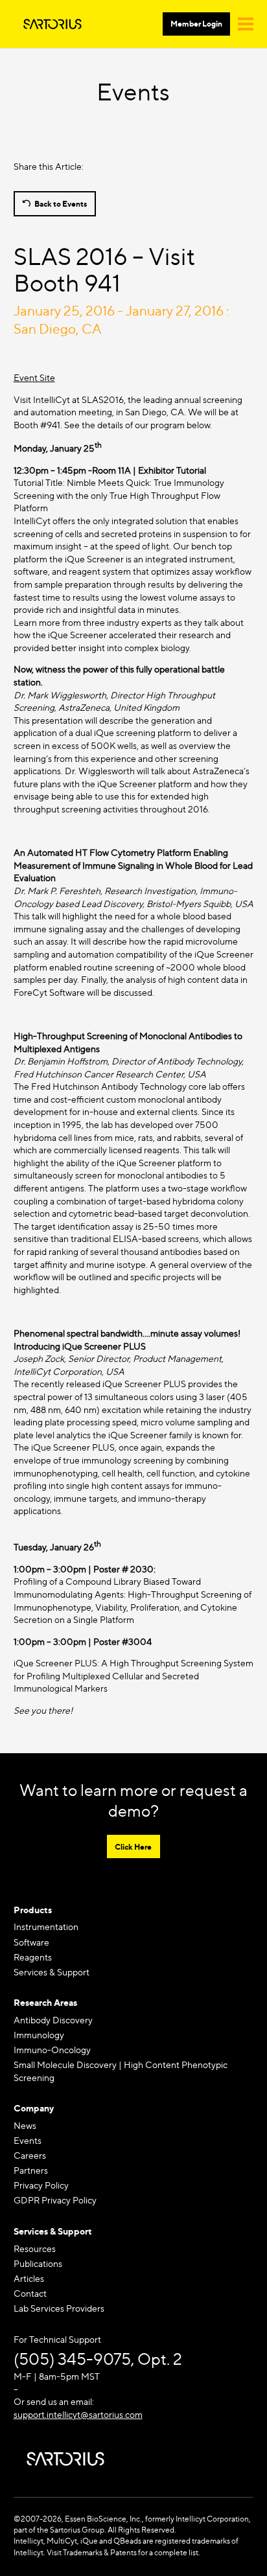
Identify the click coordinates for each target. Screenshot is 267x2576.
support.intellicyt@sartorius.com (78, 2414)
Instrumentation (46, 1926)
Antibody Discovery (53, 2020)
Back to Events (61, 204)
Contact (30, 2293)
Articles (29, 2278)
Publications (38, 2263)
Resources (35, 2248)
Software (31, 1942)
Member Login (196, 24)
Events (28, 2140)
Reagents (33, 1957)
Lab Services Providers (59, 2308)
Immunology (39, 2035)
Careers (30, 2155)
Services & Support (52, 1972)
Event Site (34, 377)
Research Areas (45, 2002)
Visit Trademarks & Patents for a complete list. (123, 2552)
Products (33, 1910)
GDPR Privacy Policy (55, 2200)
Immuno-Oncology (52, 2050)
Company (34, 2108)
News (25, 2125)
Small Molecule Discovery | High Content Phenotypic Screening (121, 2071)
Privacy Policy (41, 2185)
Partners (31, 2170)
